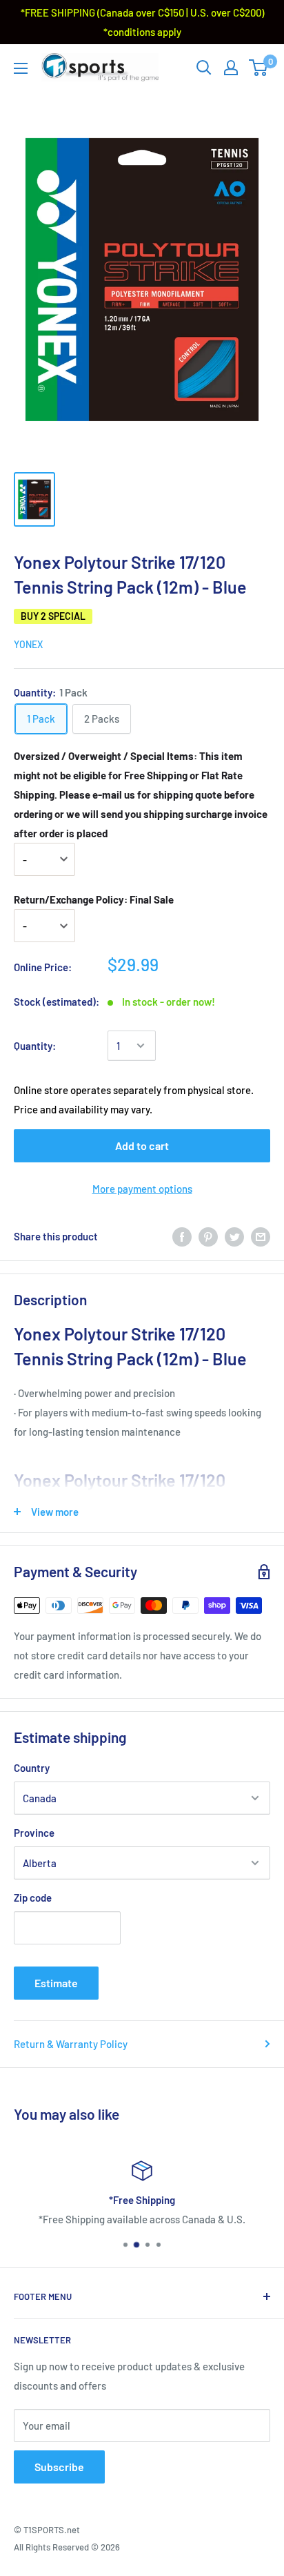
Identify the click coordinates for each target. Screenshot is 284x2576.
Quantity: (35, 1046)
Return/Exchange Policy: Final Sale (94, 899)
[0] (259, 68)
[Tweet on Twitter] (234, 1236)
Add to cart (142, 1145)
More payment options (142, 1189)
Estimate (56, 1983)
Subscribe (59, 2467)
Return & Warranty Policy (71, 2044)
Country (32, 1768)
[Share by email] (261, 1236)
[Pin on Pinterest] (208, 1236)
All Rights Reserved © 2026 (67, 2547)
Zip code (33, 1897)
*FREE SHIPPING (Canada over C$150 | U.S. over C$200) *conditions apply (142, 22)
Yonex (28, 644)
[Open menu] (21, 68)
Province (34, 1833)
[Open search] (204, 68)
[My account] (231, 68)
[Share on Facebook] (182, 1236)
